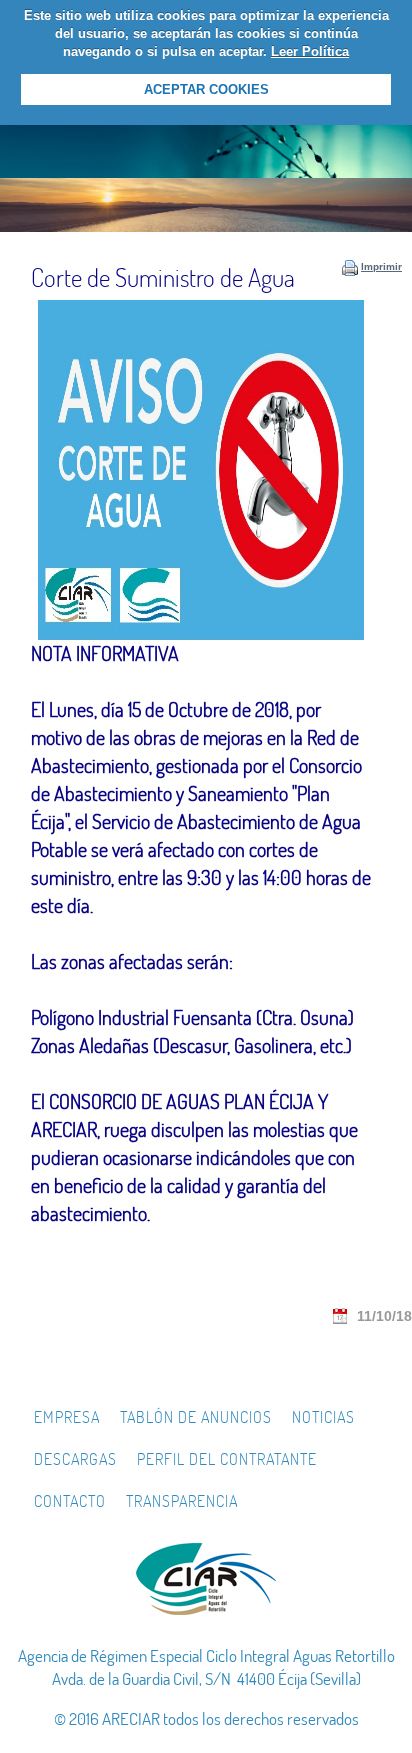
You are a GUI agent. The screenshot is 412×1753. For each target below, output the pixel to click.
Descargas (75, 1459)
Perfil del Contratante (227, 1459)
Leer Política (310, 51)
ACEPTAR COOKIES (206, 89)
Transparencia (182, 1501)
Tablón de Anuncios (196, 1417)
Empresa (67, 1417)
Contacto (70, 1501)
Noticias (323, 1417)
